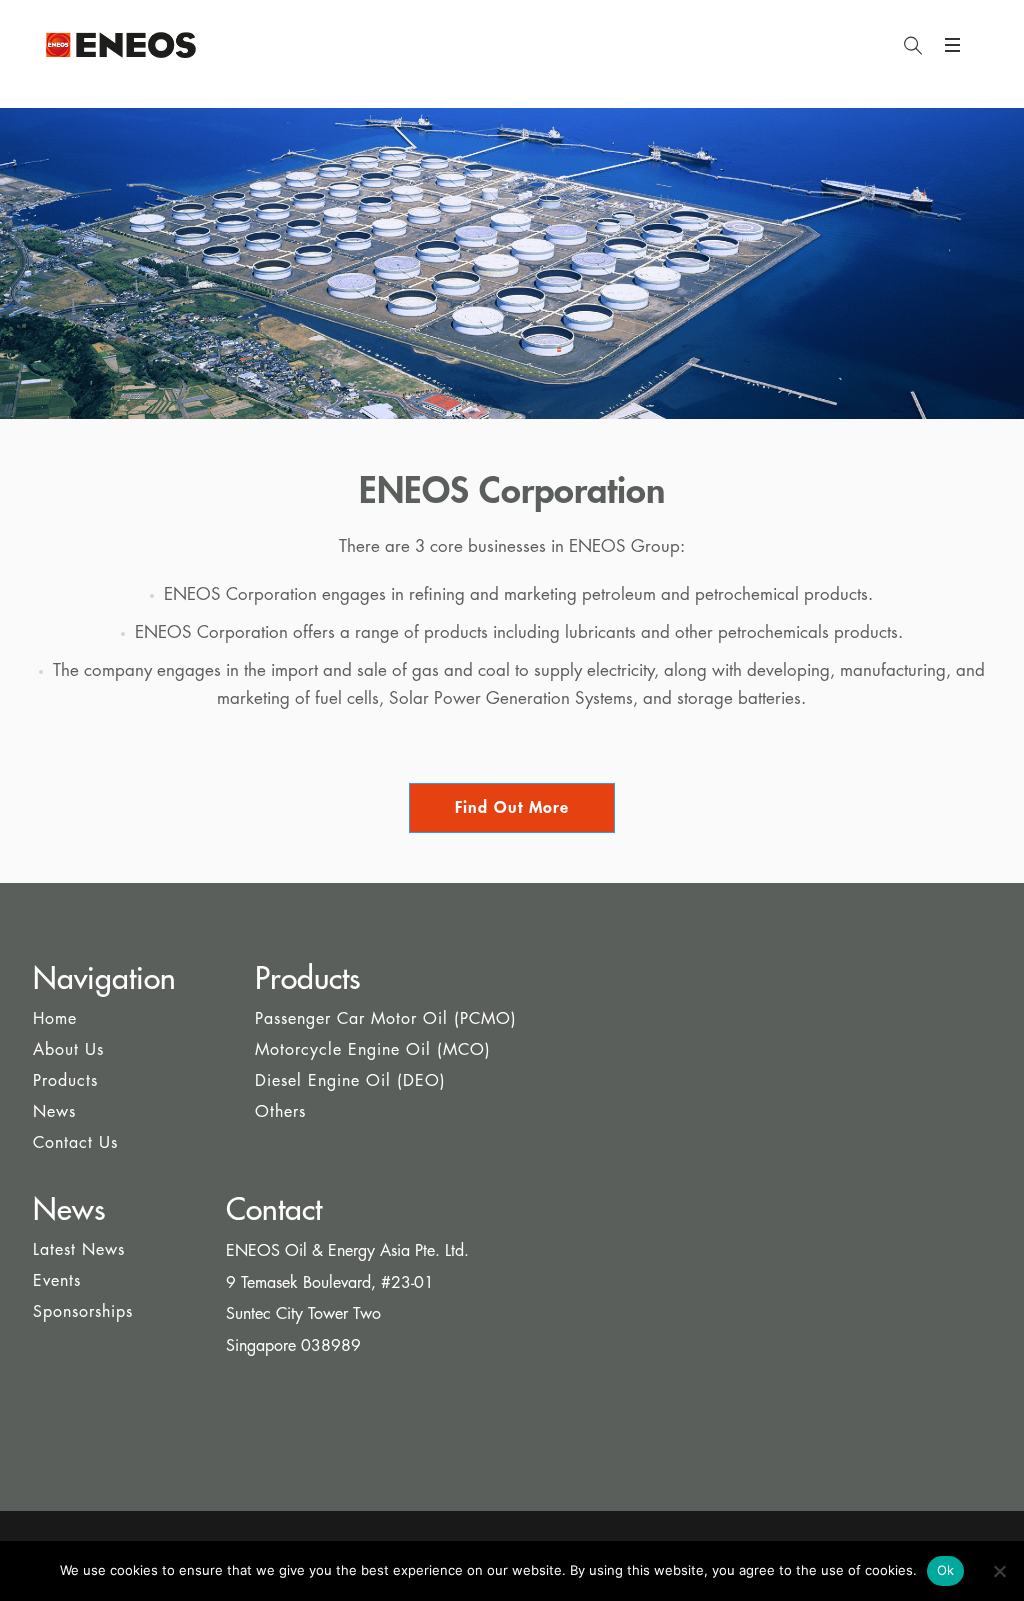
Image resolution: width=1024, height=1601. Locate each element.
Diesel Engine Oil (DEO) (350, 1081)
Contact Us (75, 1143)
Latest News (79, 1250)
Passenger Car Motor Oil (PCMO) (386, 1019)
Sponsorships (83, 1312)
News (54, 1112)
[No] (999, 1571)
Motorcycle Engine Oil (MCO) (373, 1050)
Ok (946, 1570)
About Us (68, 1050)
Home (55, 1019)
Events (57, 1281)
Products (65, 1081)
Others (280, 1112)
